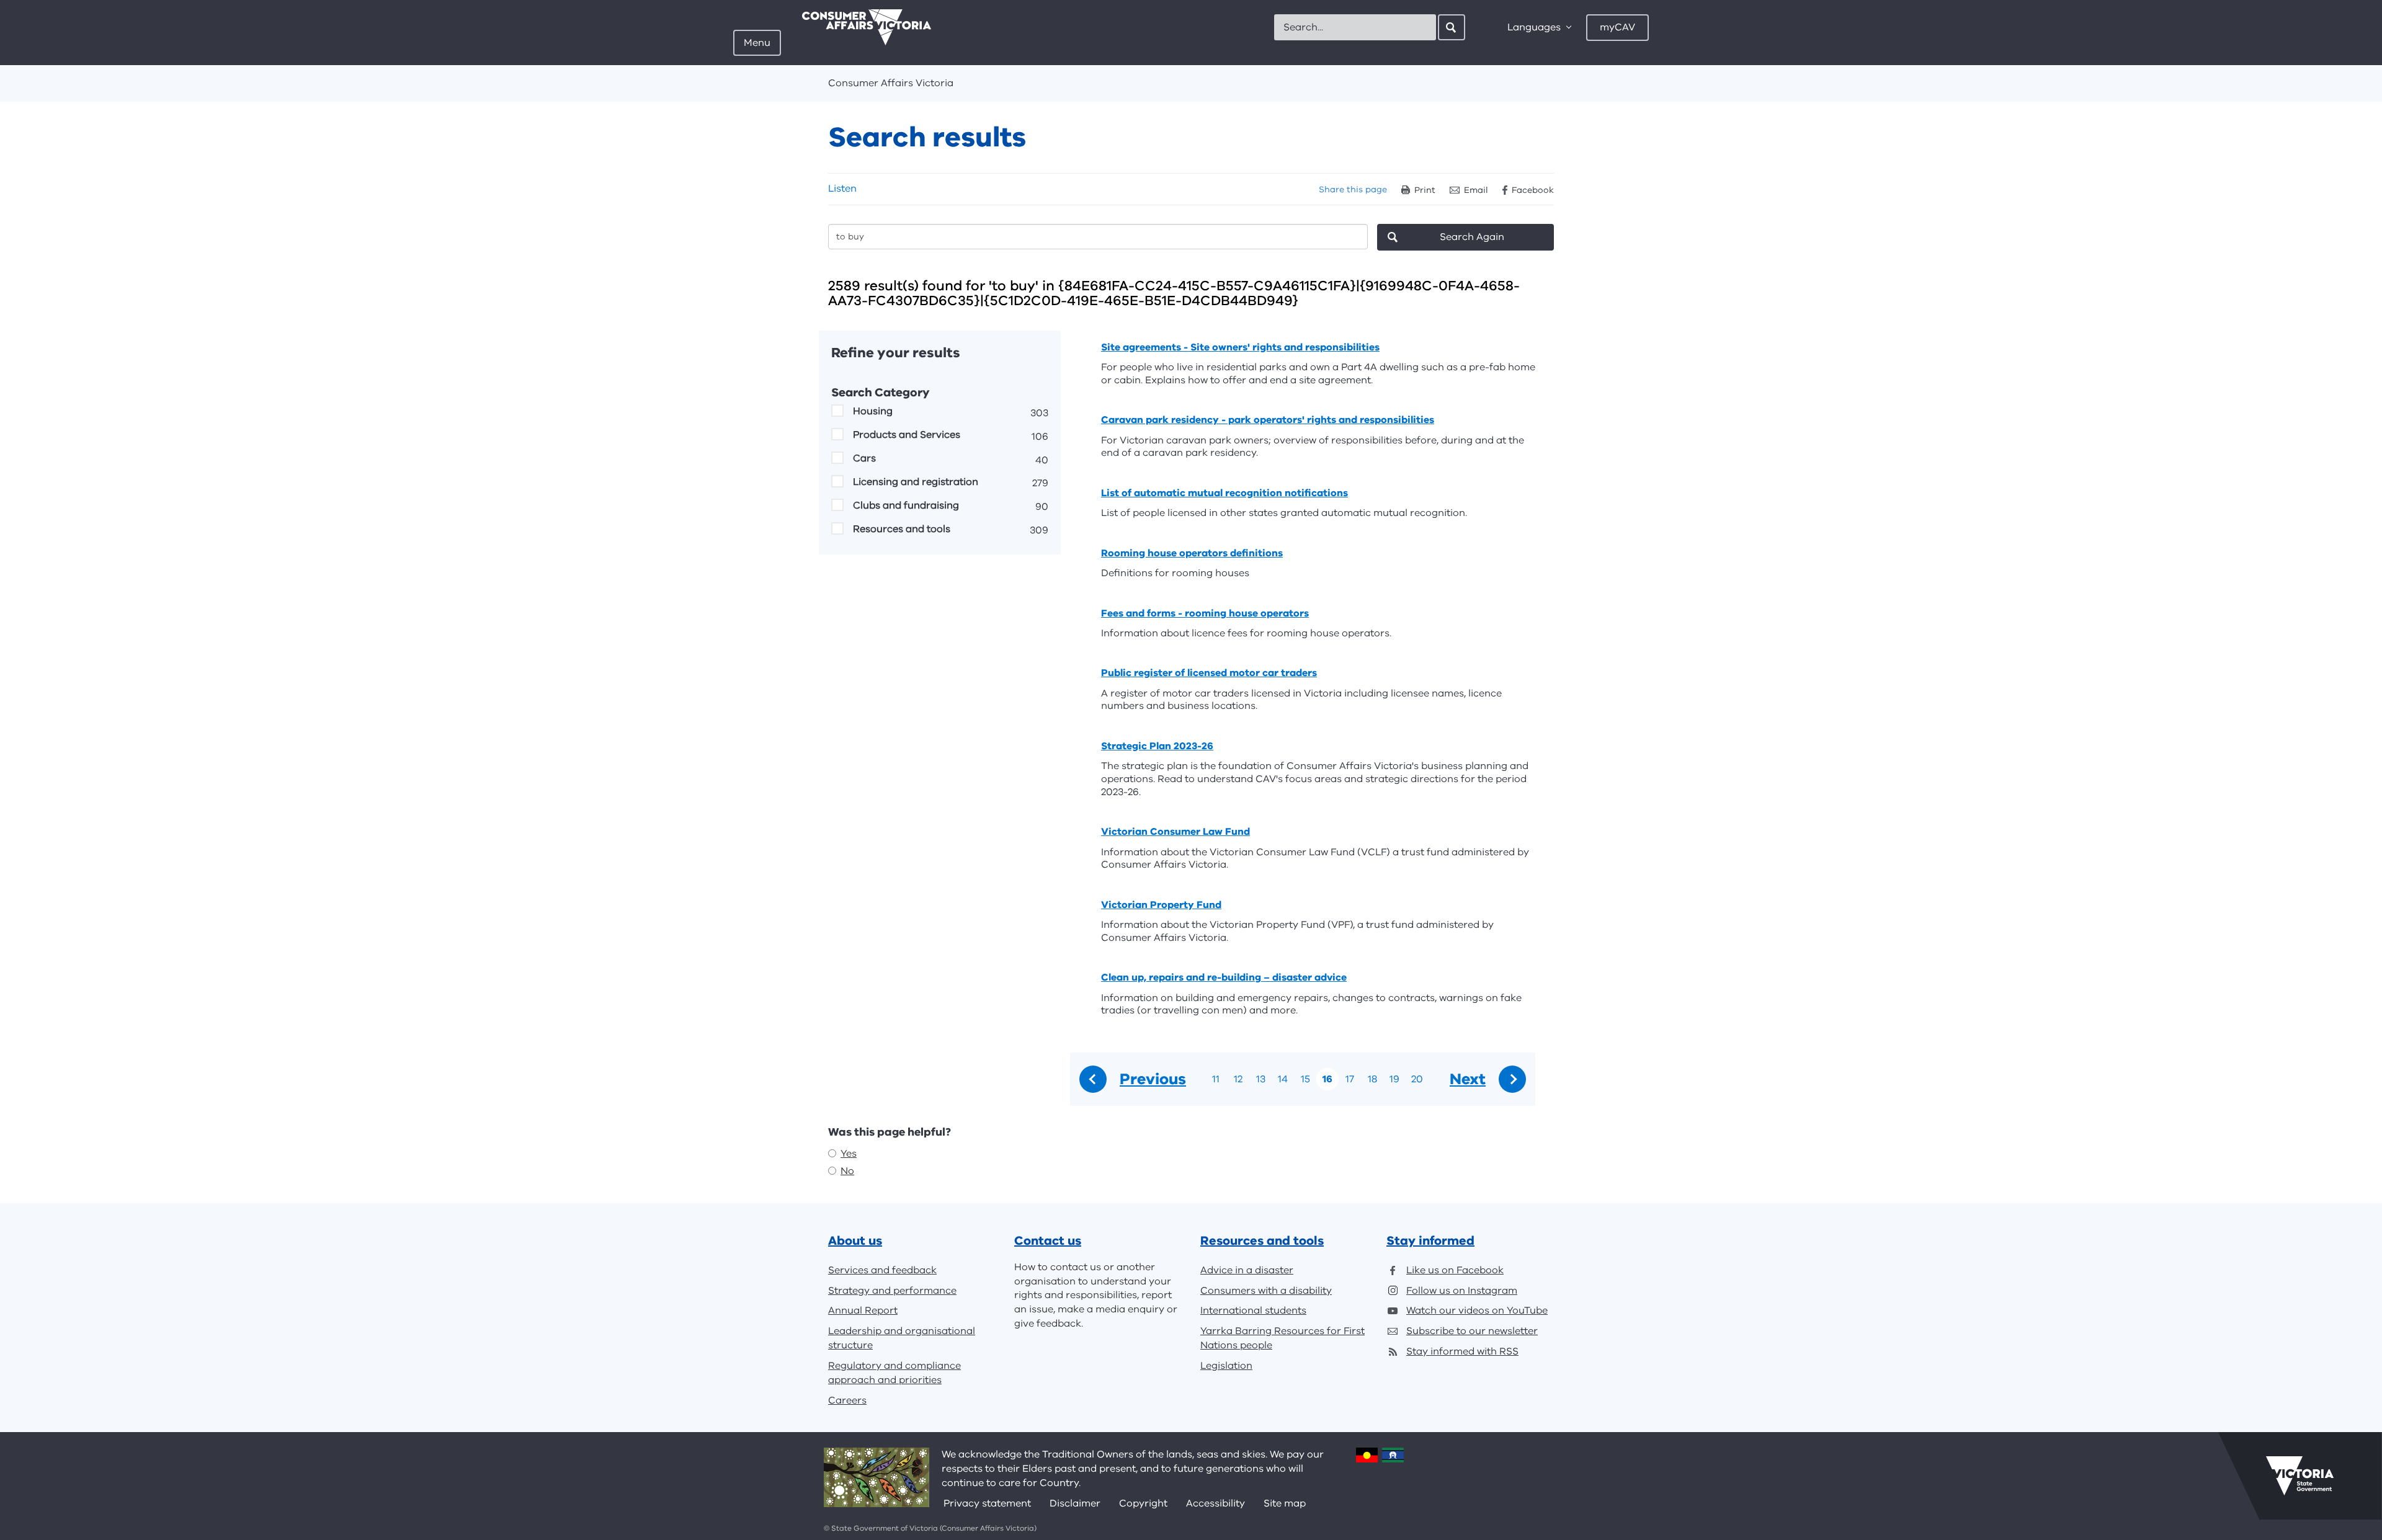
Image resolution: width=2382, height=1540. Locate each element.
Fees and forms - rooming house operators (1205, 613)
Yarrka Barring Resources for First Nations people (1282, 1338)
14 (1283, 1079)
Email (1476, 190)
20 (1417, 1079)
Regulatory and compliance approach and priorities (894, 1373)
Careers (847, 1400)
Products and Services (907, 435)
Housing (873, 411)
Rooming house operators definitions (1192, 553)
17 (1350, 1079)
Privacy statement (987, 1503)
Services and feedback (882, 1270)
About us (855, 1241)
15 (1305, 1079)
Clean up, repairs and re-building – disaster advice (1224, 977)
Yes (849, 1154)
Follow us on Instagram (1462, 1291)
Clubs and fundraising (906, 505)
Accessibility (1216, 1503)
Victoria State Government (2300, 1475)
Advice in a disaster (1247, 1270)
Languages (1534, 27)
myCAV (1617, 27)
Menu (757, 43)
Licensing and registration (916, 482)
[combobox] (1355, 27)
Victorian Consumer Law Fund (1175, 832)
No (847, 1171)
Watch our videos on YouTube (1477, 1311)
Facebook (1533, 190)
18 (1372, 1079)
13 (1261, 1079)
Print (1425, 190)
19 (1394, 1079)
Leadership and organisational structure (902, 1338)
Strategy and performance (892, 1291)
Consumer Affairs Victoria (891, 83)
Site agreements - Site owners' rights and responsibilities (1240, 347)
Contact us (1048, 1241)
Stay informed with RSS (1462, 1351)
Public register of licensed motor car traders (1209, 673)
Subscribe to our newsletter (1472, 1331)
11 (1216, 1079)
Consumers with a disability (1266, 1291)
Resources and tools (902, 529)
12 (1238, 1079)
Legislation (1226, 1366)
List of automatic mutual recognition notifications (1224, 493)
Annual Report (863, 1311)
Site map (1285, 1503)
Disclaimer (1075, 1503)
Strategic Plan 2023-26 (1157, 746)
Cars (864, 458)
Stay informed (1430, 1241)
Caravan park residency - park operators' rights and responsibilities (1268, 420)
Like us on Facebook (1455, 1270)
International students (1253, 1311)
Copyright (1143, 1503)
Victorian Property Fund (1161, 905)
